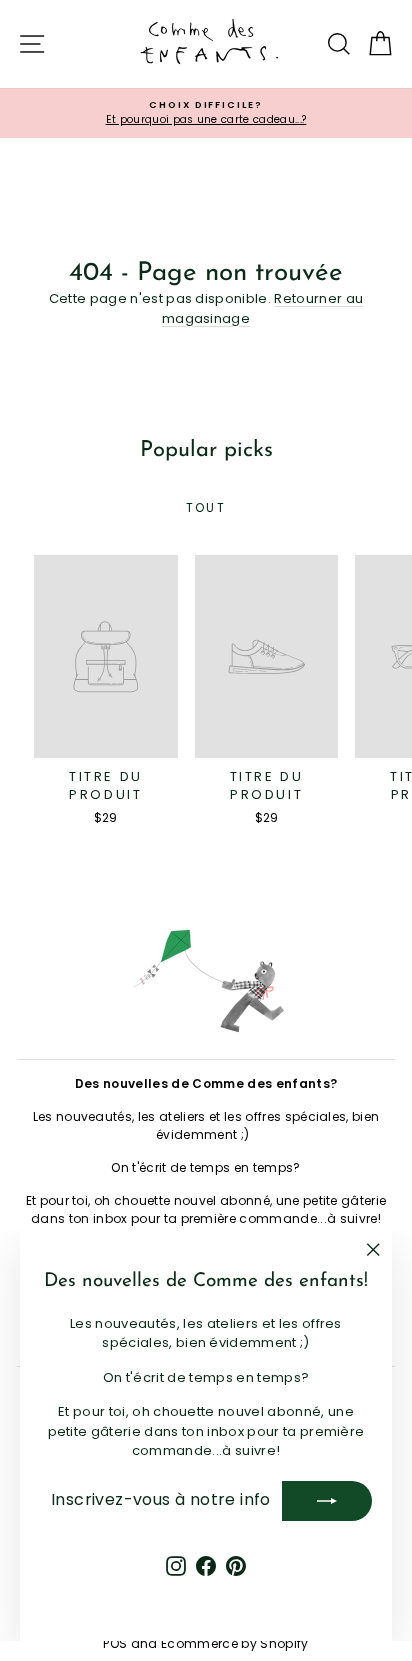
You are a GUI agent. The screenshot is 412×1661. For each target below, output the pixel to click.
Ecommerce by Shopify (235, 1643)
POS (115, 1643)
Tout (206, 507)
